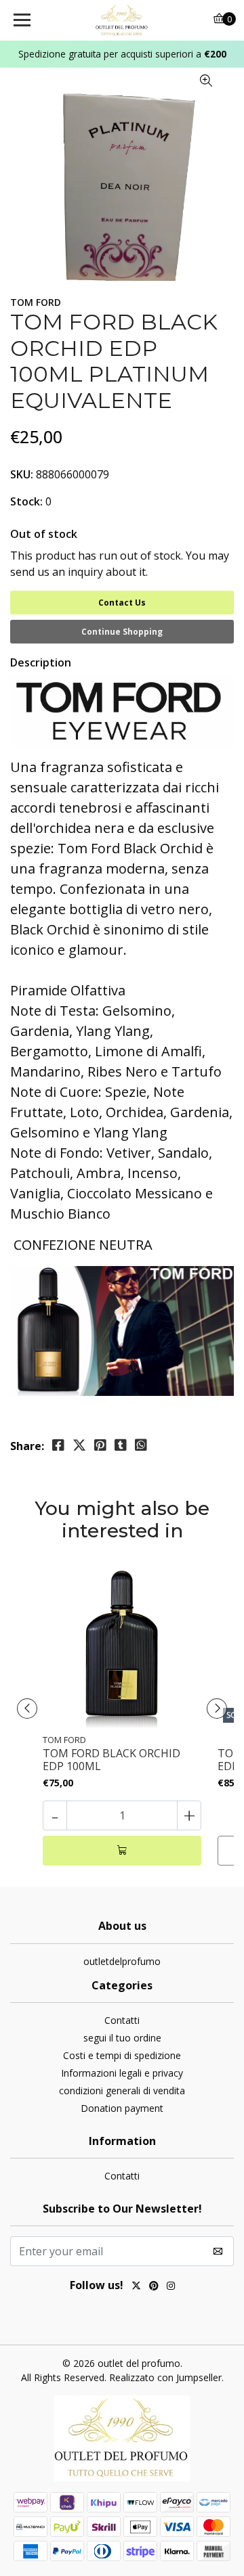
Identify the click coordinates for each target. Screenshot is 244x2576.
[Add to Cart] (122, 1851)
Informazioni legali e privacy (122, 2073)
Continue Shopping (122, 632)
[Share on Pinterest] (100, 1445)
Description (41, 662)
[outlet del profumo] (122, 20)
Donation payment (122, 2108)
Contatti (122, 2020)
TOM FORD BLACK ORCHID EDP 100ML (111, 1760)
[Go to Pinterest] (154, 2287)
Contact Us (122, 603)
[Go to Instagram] (171, 2287)
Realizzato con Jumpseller (165, 2377)
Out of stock (44, 534)
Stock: (26, 501)
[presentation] (27, 1709)
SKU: (22, 474)
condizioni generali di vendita (122, 2091)
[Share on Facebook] (58, 1445)
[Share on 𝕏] (79, 1445)
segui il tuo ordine (122, 2038)
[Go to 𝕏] (136, 2287)
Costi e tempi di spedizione (122, 2055)
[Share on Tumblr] (121, 1445)
